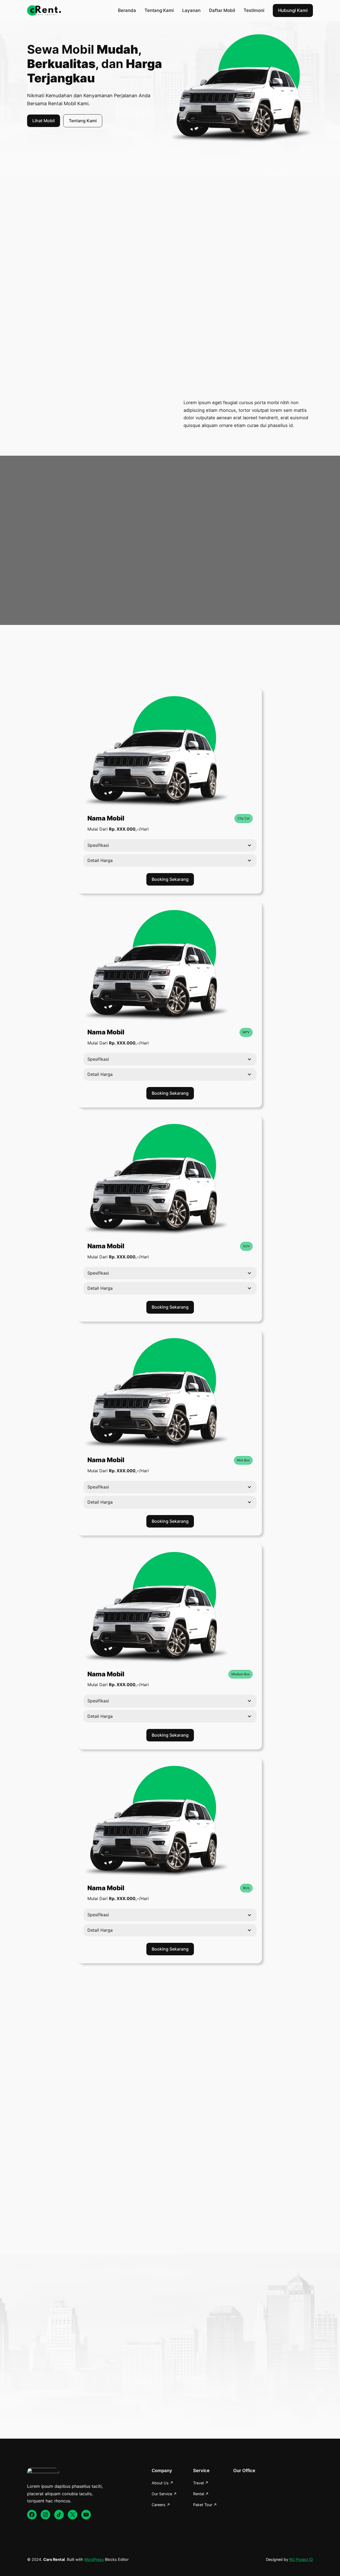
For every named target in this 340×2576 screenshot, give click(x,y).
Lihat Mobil (44, 121)
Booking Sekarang (170, 879)
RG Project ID (301, 2559)
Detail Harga (100, 860)
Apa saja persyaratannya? (102, 2192)
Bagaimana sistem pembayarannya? (112, 2209)
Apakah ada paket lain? (99, 2227)
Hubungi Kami (293, 10)
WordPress (94, 2559)
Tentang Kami (83, 121)
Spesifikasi (98, 845)
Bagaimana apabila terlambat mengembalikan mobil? (127, 2245)
